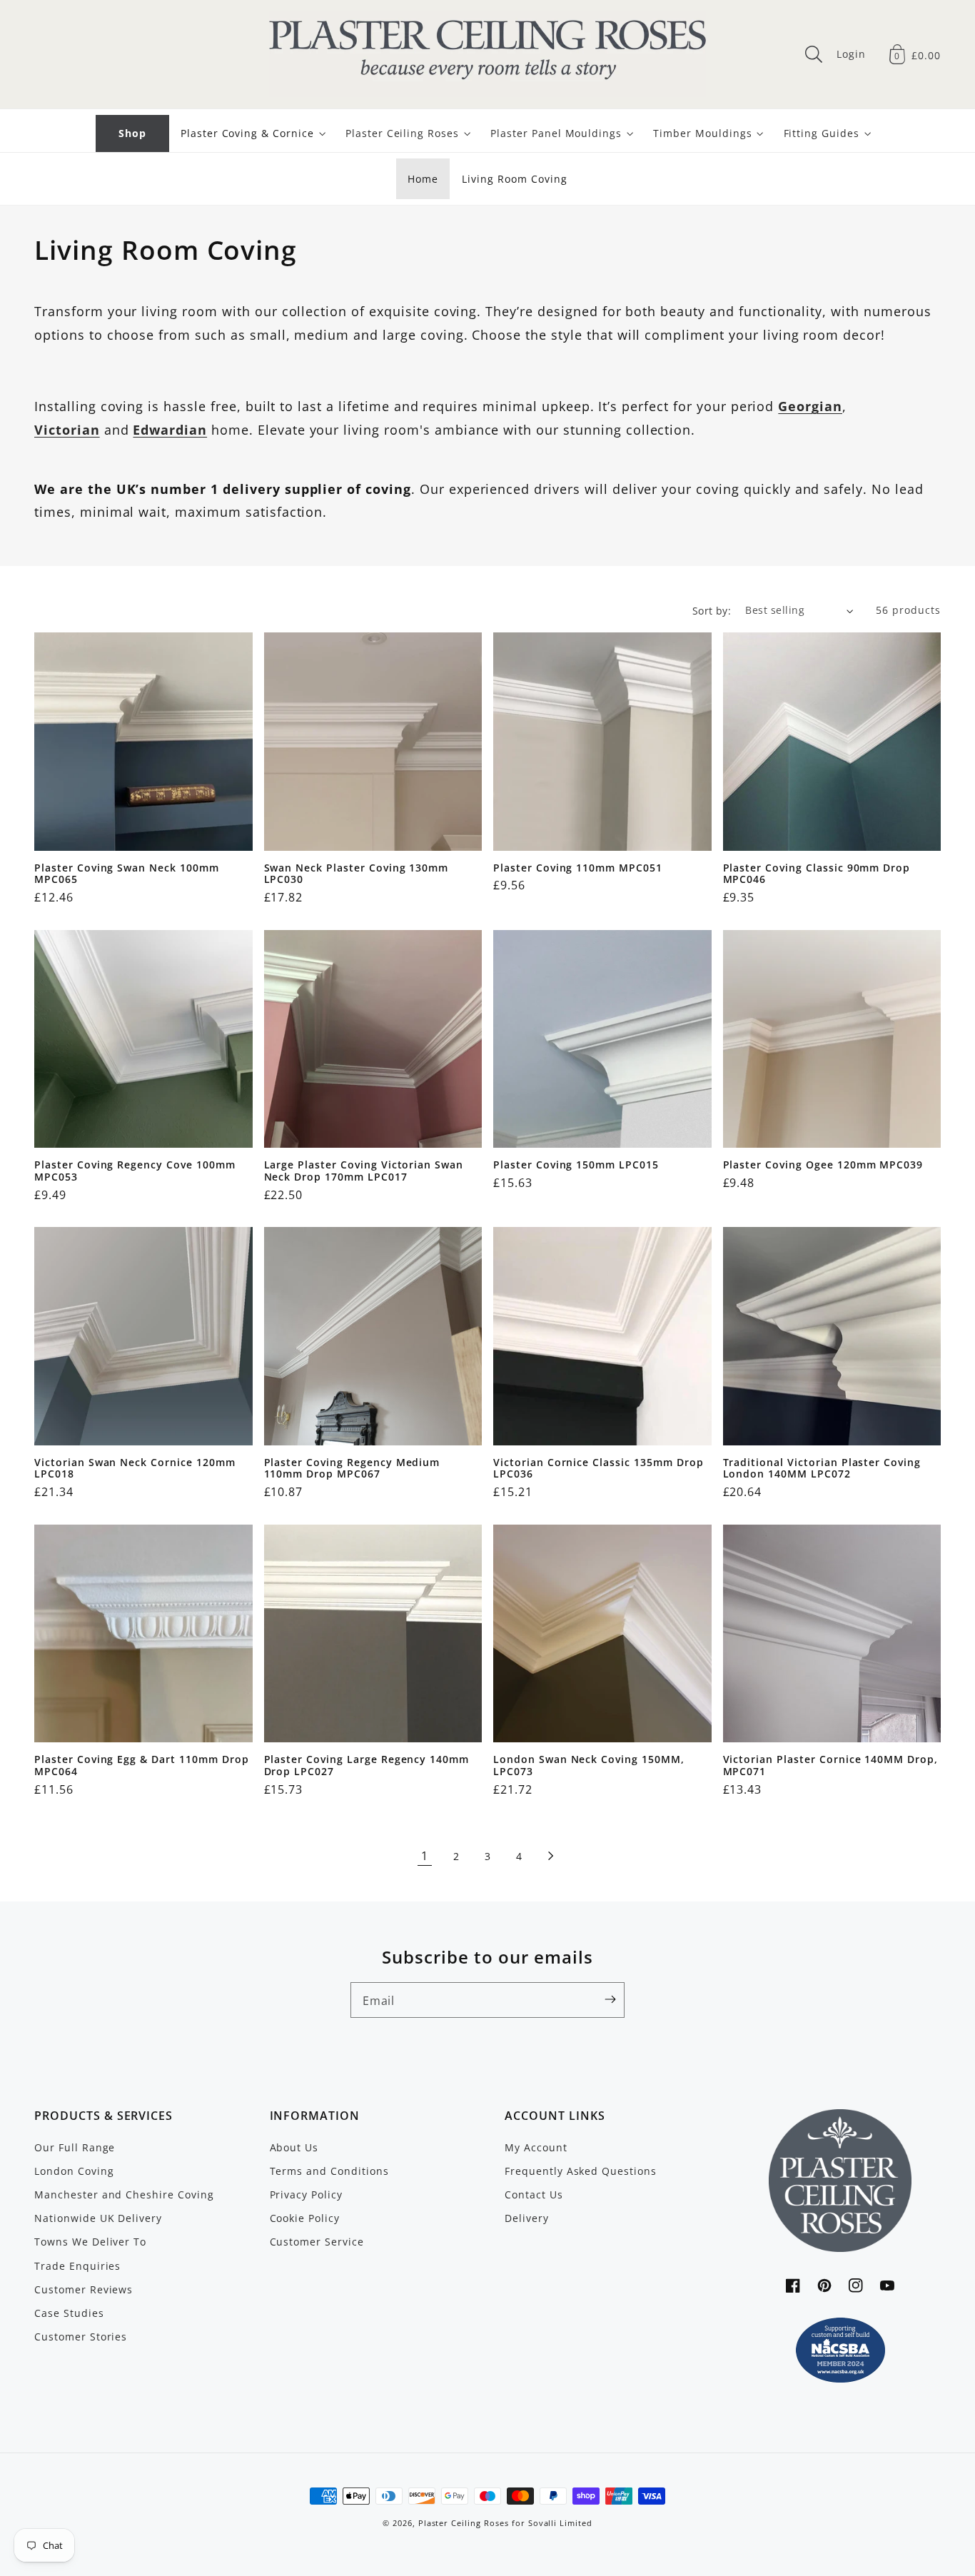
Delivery (527, 2218)
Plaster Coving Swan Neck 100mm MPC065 (127, 874)
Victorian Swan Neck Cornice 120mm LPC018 (135, 1469)
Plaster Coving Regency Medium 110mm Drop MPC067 (352, 1469)
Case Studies (69, 2313)
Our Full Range (75, 2147)
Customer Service (317, 2242)
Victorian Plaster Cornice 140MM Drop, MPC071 (831, 1766)
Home (423, 179)
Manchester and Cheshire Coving (124, 2194)
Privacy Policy (306, 2194)
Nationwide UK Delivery (98, 2218)
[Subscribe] (610, 1999)
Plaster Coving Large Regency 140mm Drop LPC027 (367, 1766)
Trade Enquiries (77, 2266)
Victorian (67, 430)
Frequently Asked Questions (581, 2171)
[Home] (487, 54)
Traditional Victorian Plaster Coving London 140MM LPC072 (822, 1469)
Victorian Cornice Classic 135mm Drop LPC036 (598, 1469)
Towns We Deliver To (90, 2242)
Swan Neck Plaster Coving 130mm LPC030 (357, 874)
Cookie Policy (305, 2218)
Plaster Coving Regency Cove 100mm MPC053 (135, 1171)
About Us (294, 2147)
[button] (814, 54)
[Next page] (550, 1856)
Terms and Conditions (329, 2171)
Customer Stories (81, 2337)
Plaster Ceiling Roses (464, 2523)
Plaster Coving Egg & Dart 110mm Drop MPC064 (142, 1766)
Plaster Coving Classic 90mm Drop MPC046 (817, 874)
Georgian (810, 406)
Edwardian (170, 430)
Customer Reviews (84, 2289)
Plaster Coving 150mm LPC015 (576, 1165)
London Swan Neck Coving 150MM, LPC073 (589, 1766)
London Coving (74, 2171)
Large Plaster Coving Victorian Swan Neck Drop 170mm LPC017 (364, 1171)
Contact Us (534, 2194)
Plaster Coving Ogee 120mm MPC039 (823, 1165)
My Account (536, 2147)
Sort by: (712, 611)
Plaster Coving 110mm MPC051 (578, 868)
